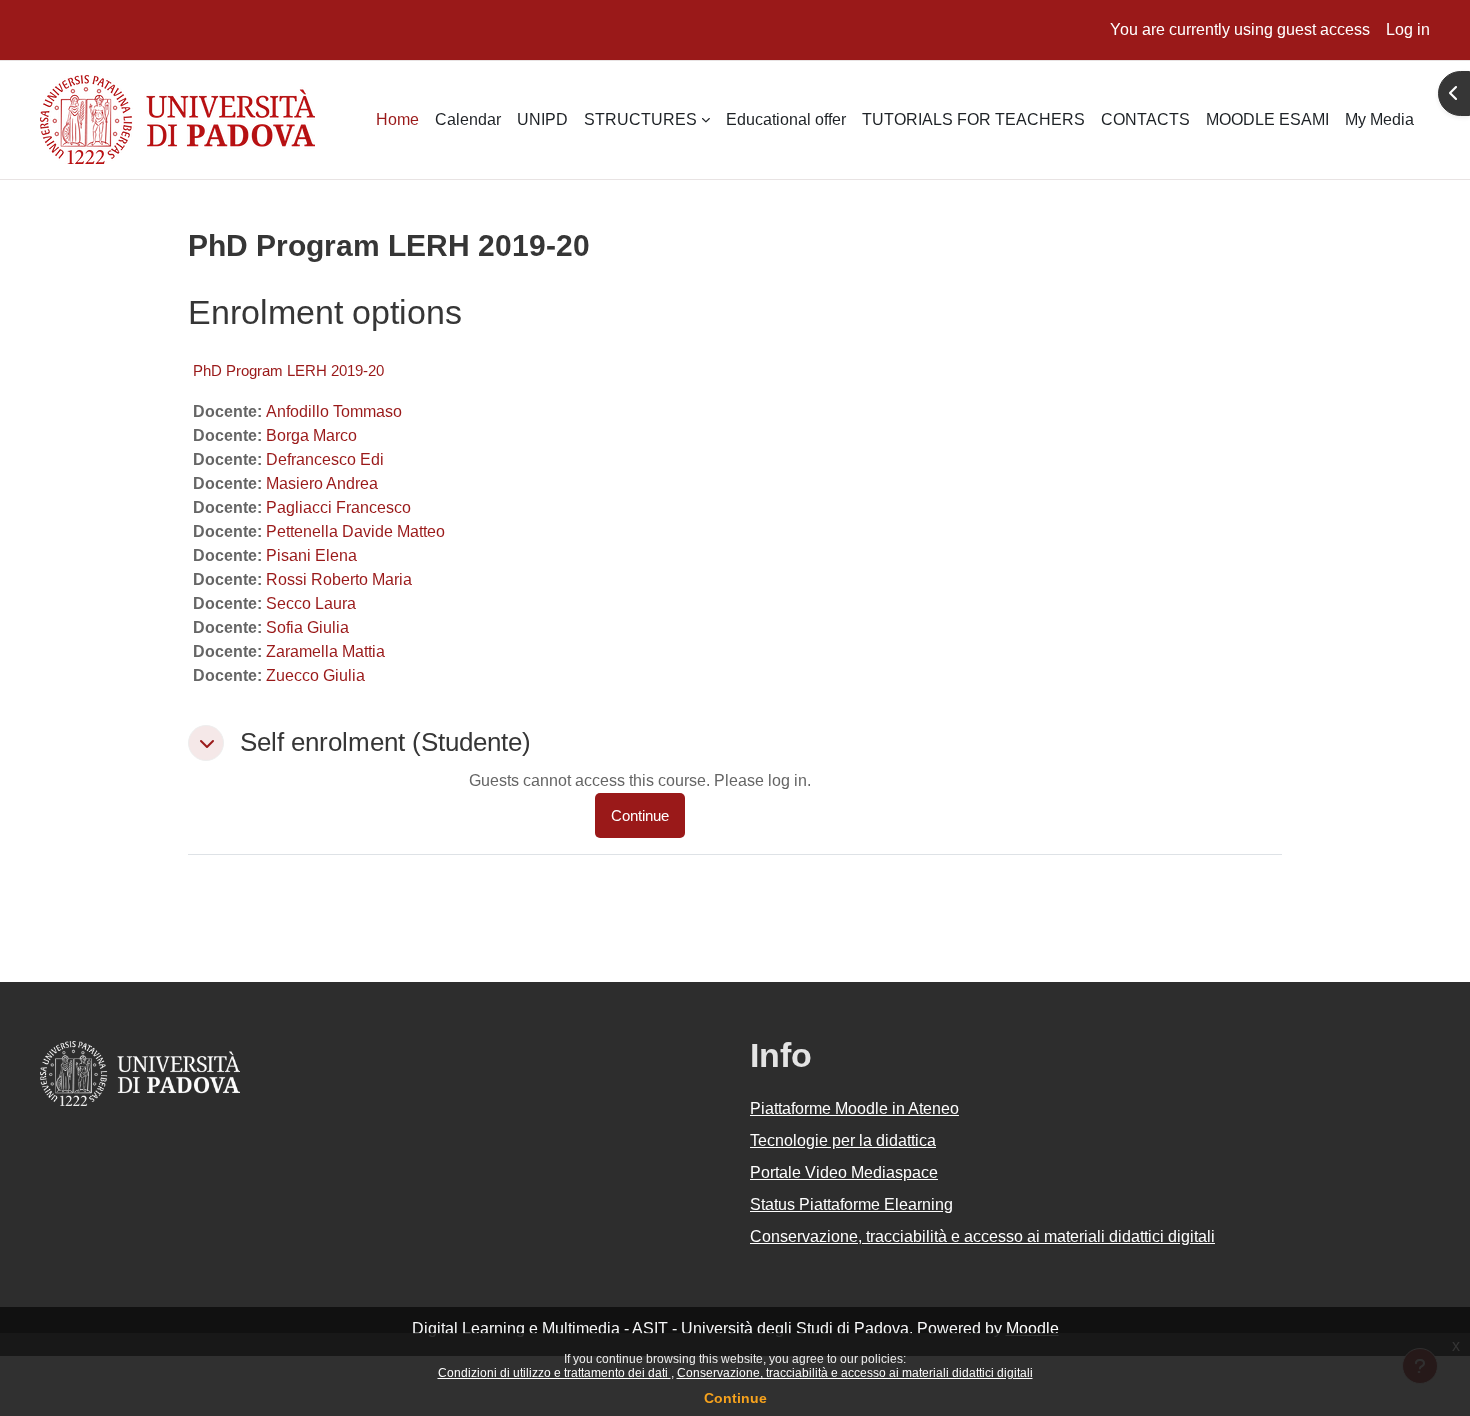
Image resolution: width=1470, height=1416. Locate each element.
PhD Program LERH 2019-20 (288, 370)
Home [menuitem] (397, 119)
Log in (1408, 29)
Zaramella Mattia (325, 651)
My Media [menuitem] (1379, 119)
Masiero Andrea (322, 483)
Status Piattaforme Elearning (851, 1204)
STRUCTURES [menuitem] (640, 119)
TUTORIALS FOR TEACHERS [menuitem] (973, 119)
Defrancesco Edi (325, 459)
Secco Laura (311, 603)
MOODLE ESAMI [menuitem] (1267, 119)
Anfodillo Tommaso (334, 411)
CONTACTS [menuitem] (1145, 119)
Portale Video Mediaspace (844, 1172)
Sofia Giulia (307, 627)
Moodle (1032, 1328)
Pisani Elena (311, 555)
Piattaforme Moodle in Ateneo (854, 1108)
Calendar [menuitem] (468, 119)
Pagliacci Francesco (338, 507)
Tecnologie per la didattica (843, 1140)
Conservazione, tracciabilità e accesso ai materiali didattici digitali (855, 1373)
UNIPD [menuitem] (542, 119)
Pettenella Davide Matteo (355, 531)
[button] (206, 743)
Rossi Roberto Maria (339, 579)
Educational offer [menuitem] (786, 119)
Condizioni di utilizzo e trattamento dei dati (554, 1373)
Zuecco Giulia (315, 675)
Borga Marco (311, 435)
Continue (735, 1398)
